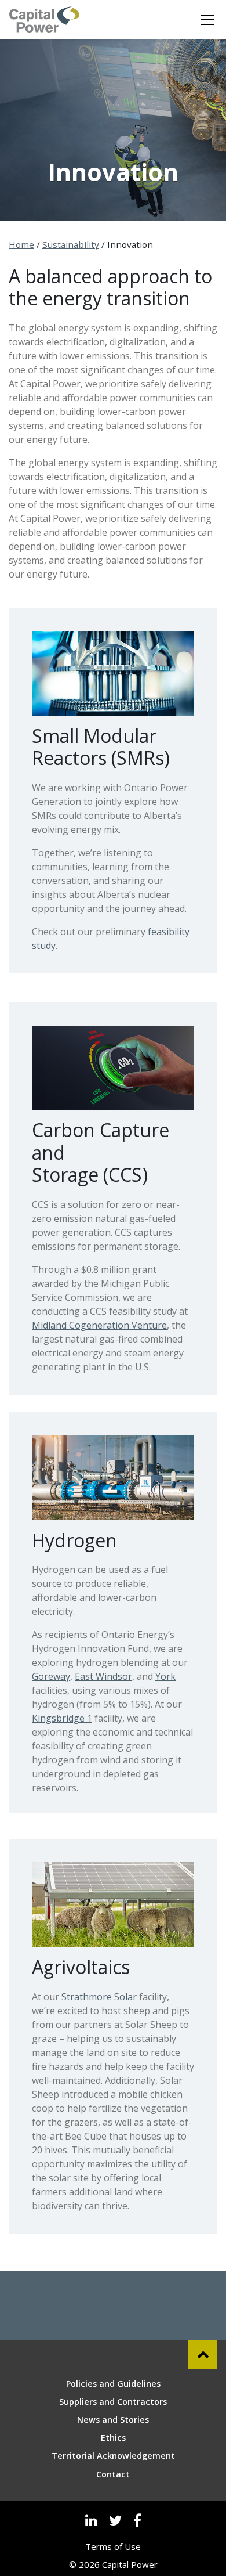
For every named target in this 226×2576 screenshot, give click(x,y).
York (165, 1676)
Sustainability (71, 244)
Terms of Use (113, 2546)
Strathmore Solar (99, 1997)
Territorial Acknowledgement (113, 2456)
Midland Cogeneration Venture (99, 1325)
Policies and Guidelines (113, 2384)
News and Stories (113, 2420)
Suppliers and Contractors (113, 2402)
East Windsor (103, 1676)
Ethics (113, 2438)
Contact (113, 2474)
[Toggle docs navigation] (207, 20)
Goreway (51, 1676)
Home (21, 244)
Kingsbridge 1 (62, 1718)
